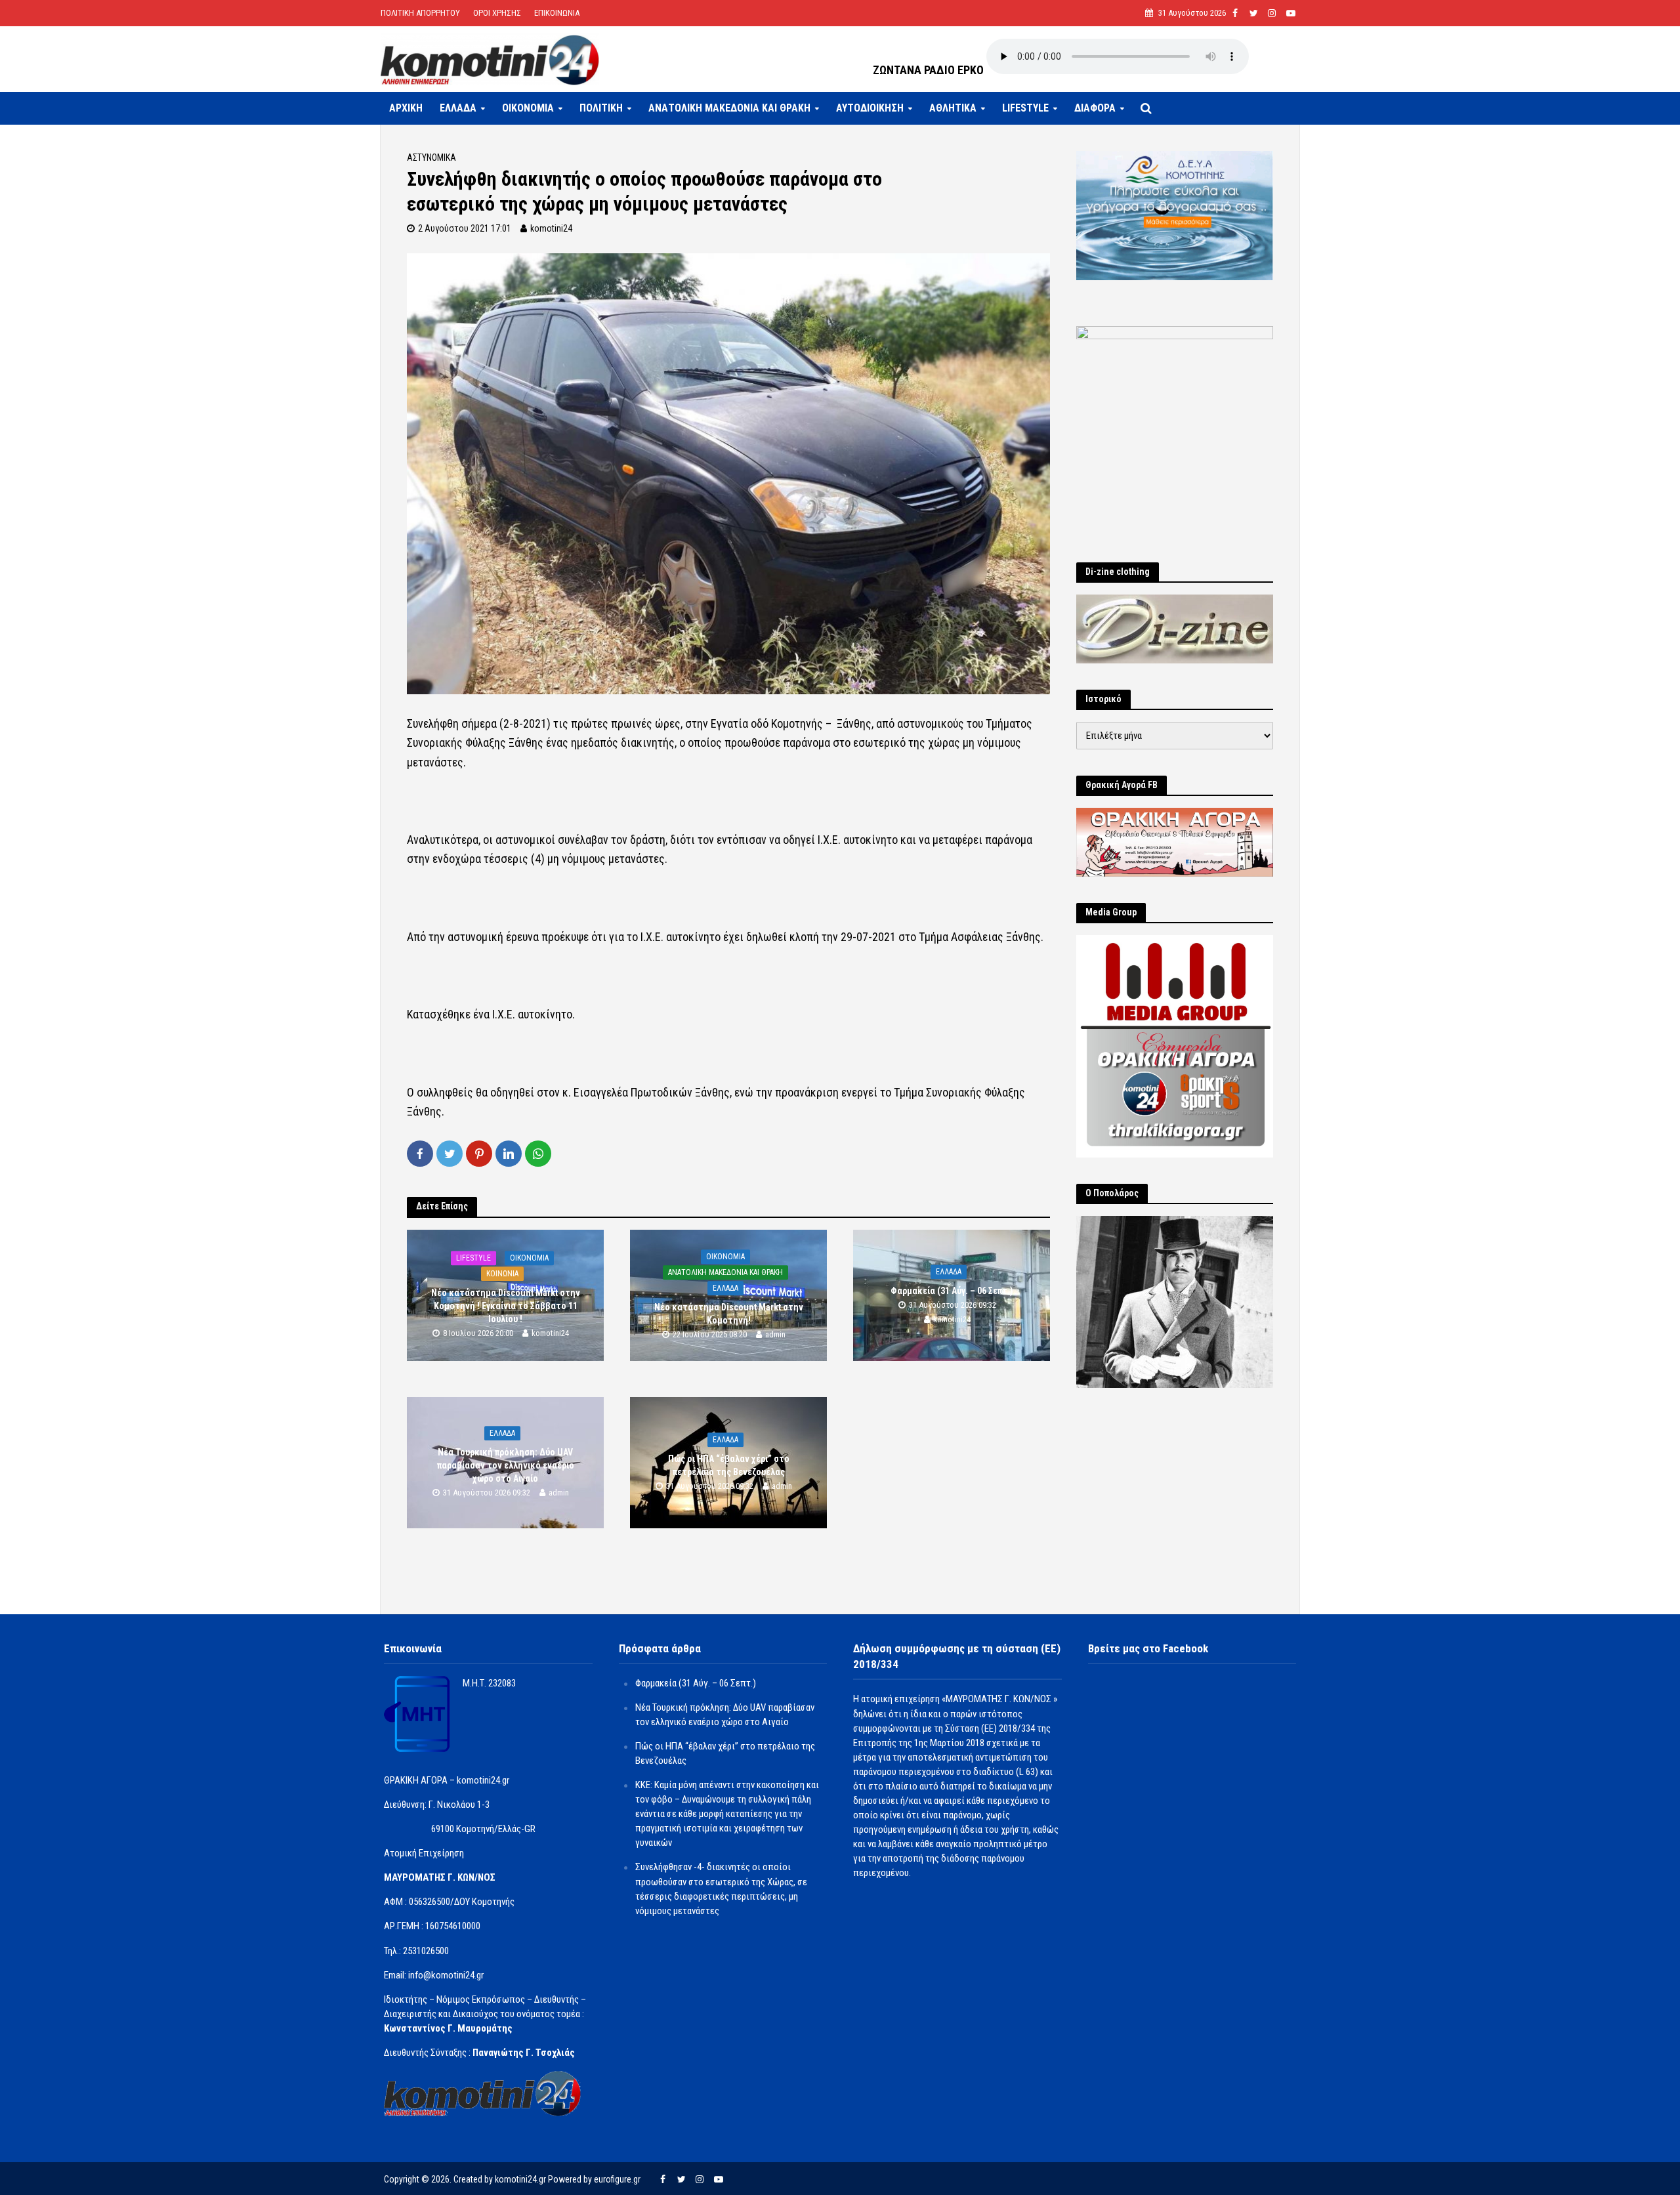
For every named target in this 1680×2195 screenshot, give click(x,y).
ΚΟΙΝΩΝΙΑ (502, 1274)
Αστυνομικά (431, 157)
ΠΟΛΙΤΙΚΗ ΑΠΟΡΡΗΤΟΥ (420, 13)
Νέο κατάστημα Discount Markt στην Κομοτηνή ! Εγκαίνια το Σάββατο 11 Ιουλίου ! (506, 1306)
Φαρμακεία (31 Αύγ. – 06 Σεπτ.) (952, 1291)
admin (775, 1334)
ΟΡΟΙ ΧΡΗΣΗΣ (497, 13)
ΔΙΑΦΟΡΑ (1095, 108)
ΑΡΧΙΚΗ (406, 108)
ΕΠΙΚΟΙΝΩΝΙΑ (557, 13)
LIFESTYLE (1025, 108)
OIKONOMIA (528, 108)
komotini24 (551, 228)
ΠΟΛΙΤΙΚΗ (601, 108)
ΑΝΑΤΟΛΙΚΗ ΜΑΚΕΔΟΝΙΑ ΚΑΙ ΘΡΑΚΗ (729, 108)
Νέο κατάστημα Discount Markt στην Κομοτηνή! (729, 1314)
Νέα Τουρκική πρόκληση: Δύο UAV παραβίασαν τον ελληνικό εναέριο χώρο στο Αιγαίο (506, 1465)
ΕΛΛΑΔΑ (458, 108)
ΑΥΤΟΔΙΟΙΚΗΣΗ (870, 108)
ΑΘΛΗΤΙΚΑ (953, 108)
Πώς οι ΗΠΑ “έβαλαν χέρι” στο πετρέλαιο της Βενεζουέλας (729, 1465)
